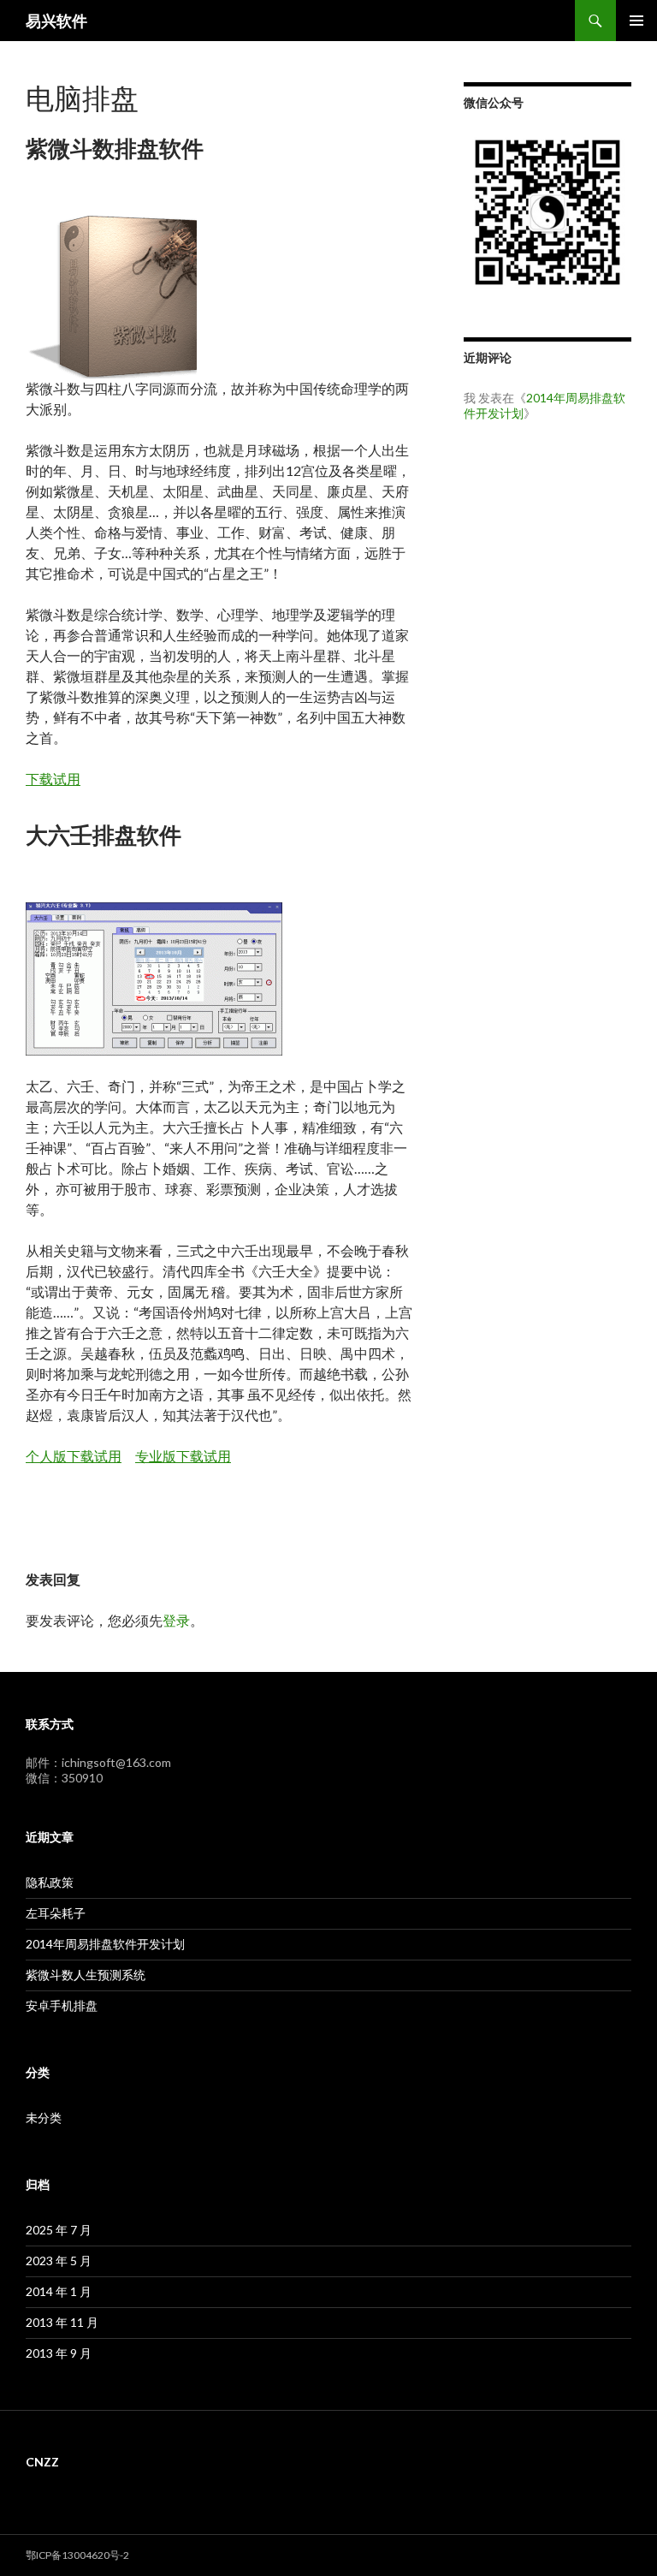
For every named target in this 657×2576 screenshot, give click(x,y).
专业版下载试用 (183, 1456)
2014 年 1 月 (59, 2291)
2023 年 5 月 (59, 2261)
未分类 (44, 2118)
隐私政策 (50, 1882)
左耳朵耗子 (56, 1913)
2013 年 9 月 (59, 2353)
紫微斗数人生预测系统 (86, 1975)
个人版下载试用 (74, 1456)
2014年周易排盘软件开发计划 (105, 1944)
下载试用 (53, 779)
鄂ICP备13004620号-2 (77, 2555)
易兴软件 (56, 21)
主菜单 (636, 21)
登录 (176, 1620)
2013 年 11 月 (62, 2322)
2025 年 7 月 (59, 2230)
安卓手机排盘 (62, 2005)
